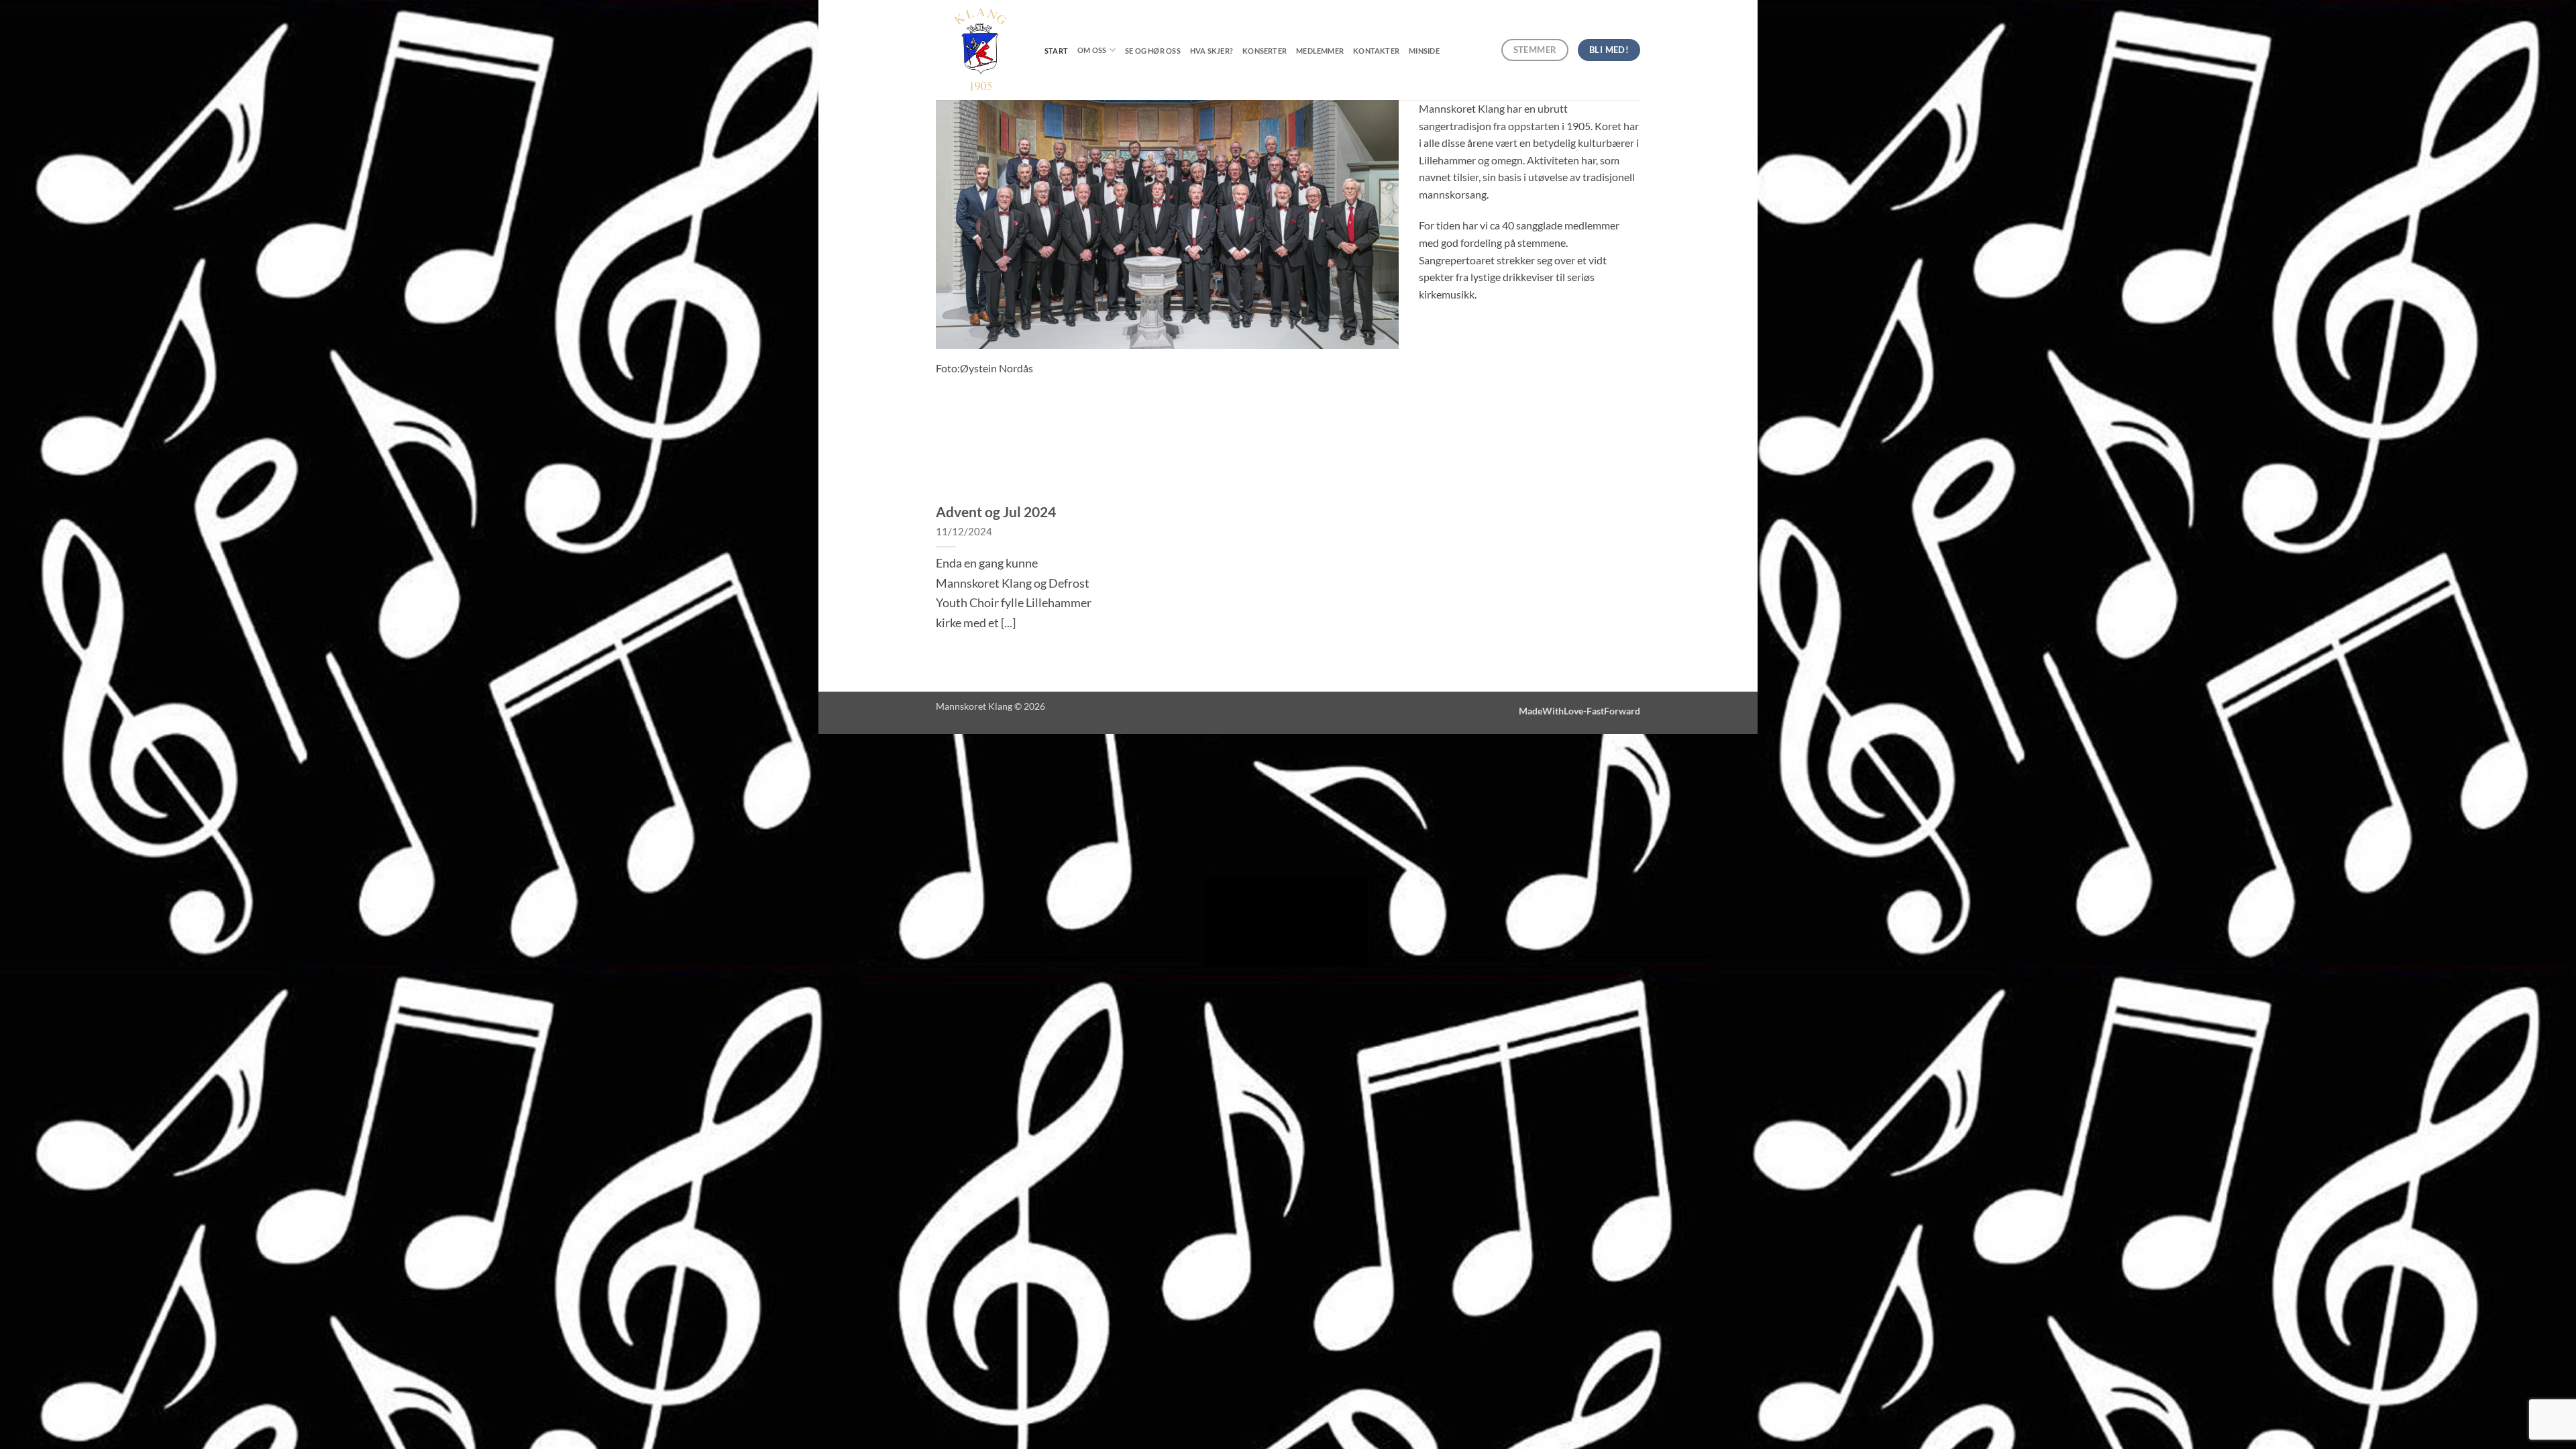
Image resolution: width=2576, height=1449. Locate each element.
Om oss (1092, 50)
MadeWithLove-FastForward (1579, 711)
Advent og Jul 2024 (996, 512)
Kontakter (1376, 51)
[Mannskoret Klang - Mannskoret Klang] (980, 50)
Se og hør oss (1153, 51)
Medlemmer (1320, 51)
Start (1056, 51)
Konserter (1265, 51)
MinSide (1424, 51)
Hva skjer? (1212, 51)
